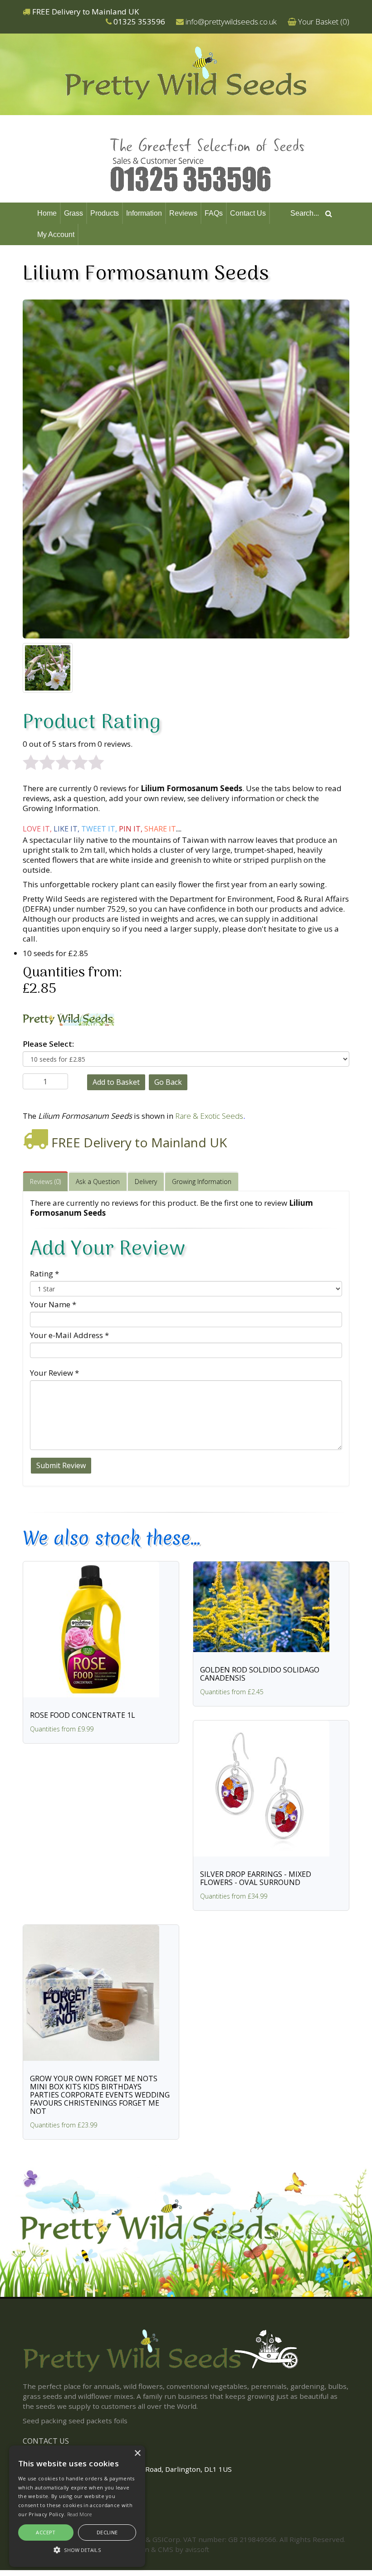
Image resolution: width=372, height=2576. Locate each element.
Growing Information (202, 1182)
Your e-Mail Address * (69, 1335)
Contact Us (248, 213)
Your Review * (54, 1373)
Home (47, 213)
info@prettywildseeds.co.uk (231, 22)
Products (105, 213)
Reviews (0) (45, 1182)
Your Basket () (324, 22)
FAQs (214, 213)
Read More (80, 2514)
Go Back (168, 1082)
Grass (73, 213)
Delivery (146, 1182)
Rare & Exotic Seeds (209, 1116)
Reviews (183, 213)
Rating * (44, 1274)
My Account (56, 234)
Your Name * (53, 1304)
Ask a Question (98, 1182)
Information (144, 213)
